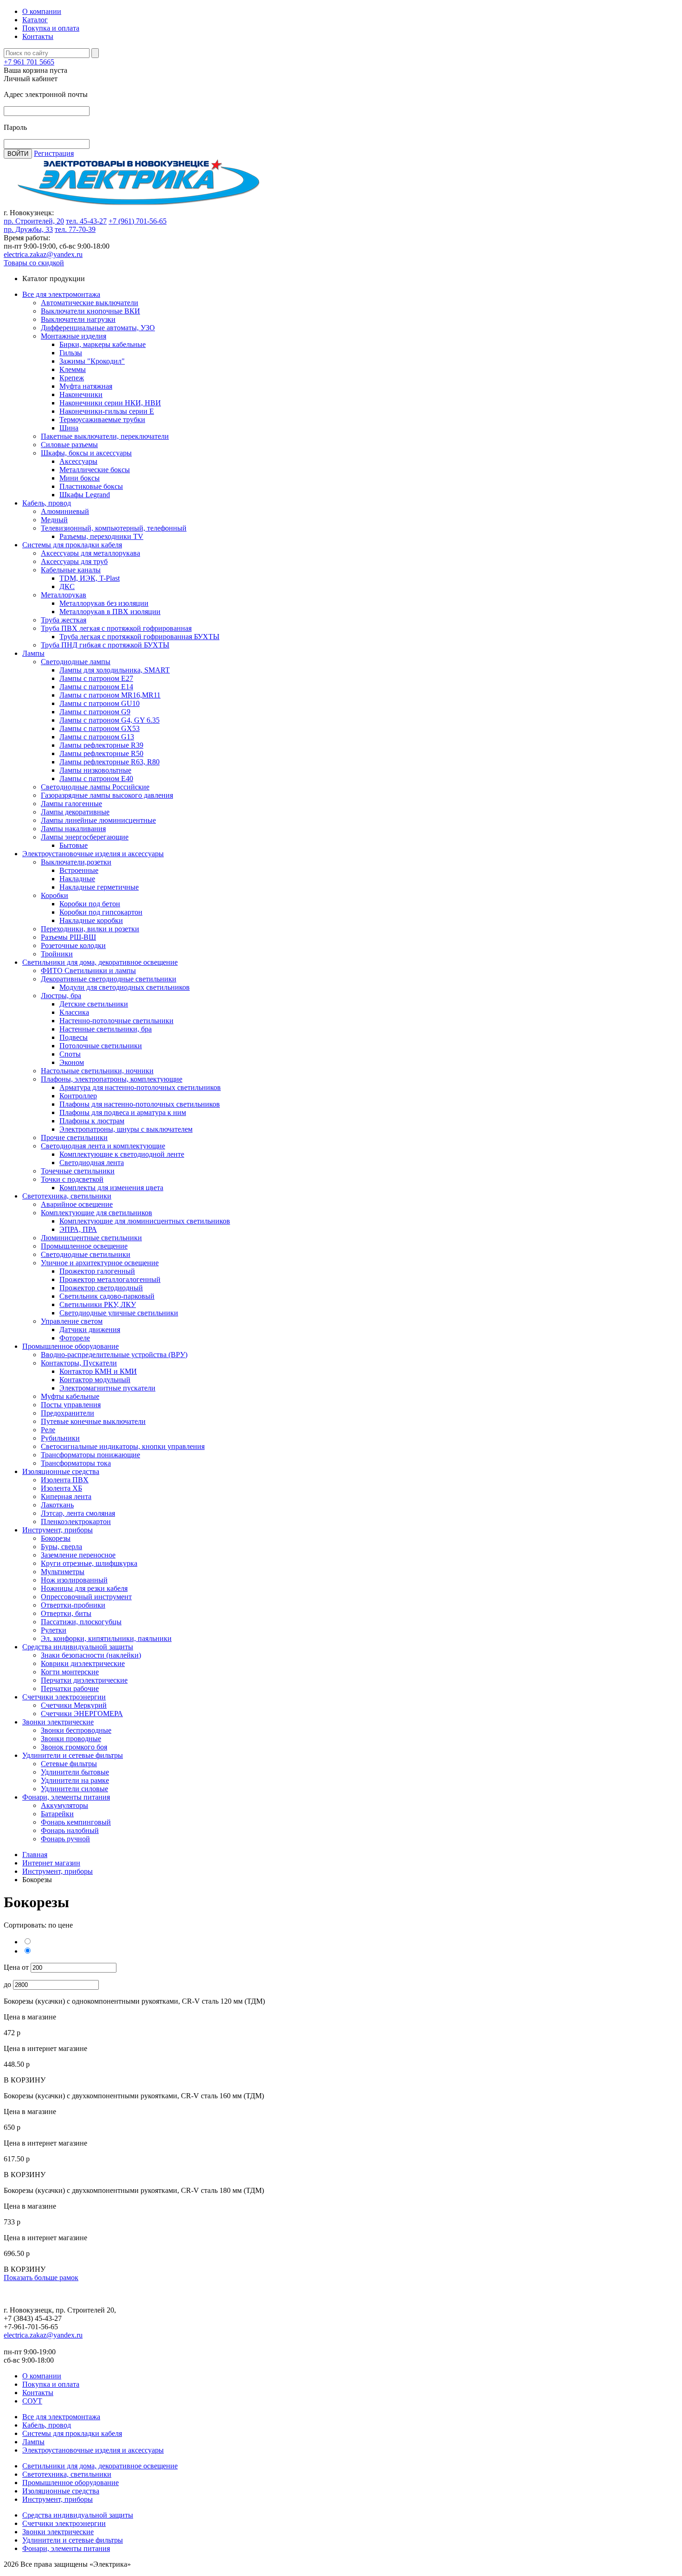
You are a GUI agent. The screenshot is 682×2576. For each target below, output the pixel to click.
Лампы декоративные (75, 812)
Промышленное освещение (84, 1246)
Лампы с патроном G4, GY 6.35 (109, 720)
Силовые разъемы (69, 445)
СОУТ (32, 2401)
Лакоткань (57, 1505)
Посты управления (71, 1405)
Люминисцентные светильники (91, 1238)
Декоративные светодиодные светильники (109, 979)
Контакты (38, 36)
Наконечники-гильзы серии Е (107, 411)
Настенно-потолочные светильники (116, 1021)
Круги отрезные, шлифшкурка (89, 1563)
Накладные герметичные (99, 887)
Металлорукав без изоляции (104, 603)
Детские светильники (94, 1004)
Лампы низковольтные (95, 770)
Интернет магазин (51, 1863)
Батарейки (57, 1814)
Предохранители (68, 1413)
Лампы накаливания (73, 829)
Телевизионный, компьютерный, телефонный (114, 528)
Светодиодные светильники (86, 1254)
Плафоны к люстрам (92, 1121)
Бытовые (74, 845)
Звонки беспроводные (76, 1730)
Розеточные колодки (73, 945)
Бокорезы (56, 1538)
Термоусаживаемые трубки (102, 420)
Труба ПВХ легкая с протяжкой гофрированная (116, 628)
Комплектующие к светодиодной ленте (122, 1154)
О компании (42, 11)
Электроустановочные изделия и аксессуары (93, 854)
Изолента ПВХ (65, 1480)
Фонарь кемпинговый (76, 1822)
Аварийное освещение (77, 1204)
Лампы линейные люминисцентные (98, 820)
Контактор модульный (95, 1380)
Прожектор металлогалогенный (110, 1279)
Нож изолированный (74, 1580)
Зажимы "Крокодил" (92, 361)
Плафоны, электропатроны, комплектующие (112, 1079)
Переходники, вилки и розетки (90, 929)
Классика (74, 1012)
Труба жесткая (64, 620)
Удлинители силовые (74, 1789)
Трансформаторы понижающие (90, 1455)
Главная (35, 1855)
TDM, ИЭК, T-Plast (90, 578)
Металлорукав (64, 595)
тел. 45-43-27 (86, 221)
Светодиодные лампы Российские (95, 787)
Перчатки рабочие (70, 1688)
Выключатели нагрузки (78, 319)
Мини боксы (80, 478)
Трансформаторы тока (76, 1463)
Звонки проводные (71, 1739)
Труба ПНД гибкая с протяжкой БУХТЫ (105, 645)
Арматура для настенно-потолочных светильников (140, 1087)
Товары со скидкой (34, 263)
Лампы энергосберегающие (85, 837)
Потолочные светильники (101, 1046)
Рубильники (60, 1438)
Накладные (77, 879)
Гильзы (71, 353)
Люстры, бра (61, 996)
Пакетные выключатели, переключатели (105, 436)
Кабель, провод (47, 503)
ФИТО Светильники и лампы (88, 971)
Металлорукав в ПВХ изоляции (110, 612)
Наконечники (81, 394)
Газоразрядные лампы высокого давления (107, 795)
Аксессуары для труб (74, 561)
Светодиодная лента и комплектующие (103, 1146)
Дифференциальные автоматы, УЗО (98, 328)
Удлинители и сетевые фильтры (73, 1755)
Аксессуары (78, 461)
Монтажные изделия (74, 336)
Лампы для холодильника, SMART (115, 670)
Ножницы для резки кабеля (84, 1588)
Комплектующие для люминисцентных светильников (145, 1221)
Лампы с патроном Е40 (96, 779)
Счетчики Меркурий (74, 1705)
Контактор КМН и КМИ (98, 1371)
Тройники (57, 954)
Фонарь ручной (65, 1839)
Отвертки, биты (66, 1613)
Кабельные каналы (71, 570)
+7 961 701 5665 (29, 62)
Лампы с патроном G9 (95, 712)
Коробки (55, 895)
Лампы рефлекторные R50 (101, 753)
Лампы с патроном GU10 (100, 703)
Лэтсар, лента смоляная (78, 1513)
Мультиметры (63, 1572)
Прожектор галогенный (97, 1271)
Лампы (33, 653)
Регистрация (54, 153)
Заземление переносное (78, 1555)
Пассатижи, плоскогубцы (81, 1622)
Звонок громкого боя (74, 1747)
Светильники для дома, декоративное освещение (100, 962)
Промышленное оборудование (71, 1346)
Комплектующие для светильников (97, 1213)
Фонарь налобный (70, 1830)
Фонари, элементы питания (66, 1797)
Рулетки (54, 1630)
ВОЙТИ (18, 154)
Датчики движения (90, 1330)
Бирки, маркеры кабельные (103, 344)
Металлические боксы (95, 470)
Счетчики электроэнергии (64, 1697)
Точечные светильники (78, 1171)
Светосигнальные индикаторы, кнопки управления (123, 1446)
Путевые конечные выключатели (93, 1421)
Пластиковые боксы (91, 486)
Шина (69, 428)
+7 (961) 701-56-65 (138, 221)
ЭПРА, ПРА (78, 1229)
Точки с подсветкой (72, 1179)
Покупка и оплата (51, 28)
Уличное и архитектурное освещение (100, 1263)
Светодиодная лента (92, 1163)
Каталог (35, 20)
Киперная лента (66, 1496)
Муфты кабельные (70, 1396)
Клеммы (73, 369)
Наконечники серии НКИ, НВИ (110, 403)
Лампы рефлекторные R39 (101, 745)
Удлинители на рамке (75, 1780)
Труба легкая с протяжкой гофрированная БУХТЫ (139, 637)
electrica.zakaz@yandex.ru (43, 254)
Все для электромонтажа (61, 294)
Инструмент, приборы (58, 1530)
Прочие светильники (74, 1137)
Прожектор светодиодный (101, 1288)
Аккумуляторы (64, 1805)
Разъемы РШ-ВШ (68, 937)
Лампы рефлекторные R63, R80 (109, 762)
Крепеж (72, 378)
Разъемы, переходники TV (101, 536)
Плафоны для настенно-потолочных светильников (140, 1104)
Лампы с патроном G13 (97, 737)
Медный (54, 520)
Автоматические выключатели (90, 303)
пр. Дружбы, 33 (28, 229)
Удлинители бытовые (75, 1772)
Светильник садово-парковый (107, 1296)
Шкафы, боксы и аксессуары (86, 453)
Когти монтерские (70, 1672)
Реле (48, 1430)
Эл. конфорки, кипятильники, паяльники (106, 1638)
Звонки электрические (58, 1722)
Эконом (72, 1062)
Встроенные (79, 870)
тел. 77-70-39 (75, 229)
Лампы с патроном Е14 (96, 687)
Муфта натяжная (86, 386)
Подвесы (74, 1037)
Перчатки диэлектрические (84, 1680)
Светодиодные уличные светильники (119, 1313)
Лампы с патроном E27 (96, 678)
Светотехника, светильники (67, 1196)
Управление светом (72, 1321)
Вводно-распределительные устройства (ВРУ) (114, 1355)
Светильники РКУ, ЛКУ (98, 1304)
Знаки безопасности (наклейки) (91, 1655)
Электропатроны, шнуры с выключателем (126, 1129)
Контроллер (78, 1096)
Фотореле (75, 1338)
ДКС (67, 586)
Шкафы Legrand (85, 495)
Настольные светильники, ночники (97, 1071)
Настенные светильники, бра (106, 1029)
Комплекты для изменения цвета (111, 1188)
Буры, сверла (61, 1547)
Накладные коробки (91, 920)
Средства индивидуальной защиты (78, 1647)
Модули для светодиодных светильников (125, 987)
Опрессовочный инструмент (86, 1597)
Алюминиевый (65, 511)
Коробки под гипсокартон (101, 912)
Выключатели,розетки (76, 862)
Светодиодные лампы (76, 662)
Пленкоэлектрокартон (76, 1522)
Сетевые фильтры (69, 1764)
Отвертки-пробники (73, 1605)
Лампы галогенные (71, 804)
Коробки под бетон (90, 904)
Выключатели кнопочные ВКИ (90, 311)
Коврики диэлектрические (83, 1663)
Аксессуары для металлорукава (90, 553)
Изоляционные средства (61, 1471)
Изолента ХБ (61, 1488)
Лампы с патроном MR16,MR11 (110, 695)
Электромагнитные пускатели (107, 1388)
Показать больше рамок (41, 2278)
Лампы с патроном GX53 (100, 728)
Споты (70, 1054)
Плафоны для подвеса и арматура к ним (123, 1112)
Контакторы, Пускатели (79, 1363)
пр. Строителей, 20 (34, 221)
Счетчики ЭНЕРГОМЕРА (82, 1714)
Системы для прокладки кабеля (72, 545)
